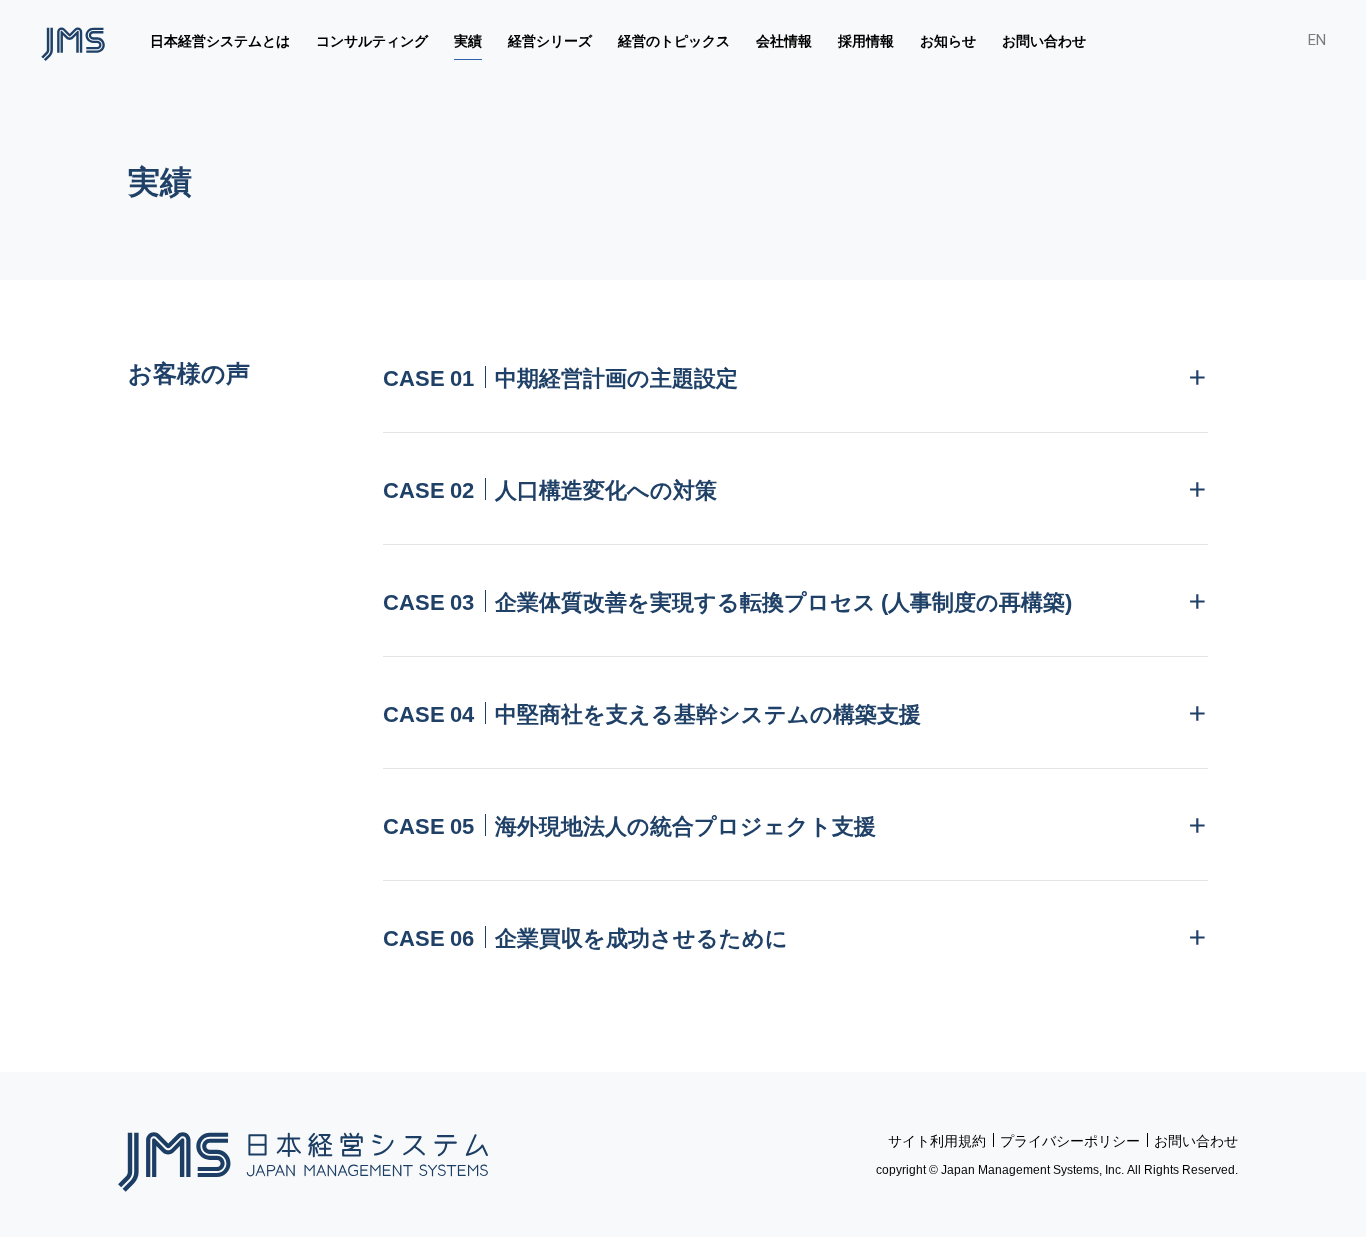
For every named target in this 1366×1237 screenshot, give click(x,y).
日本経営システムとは (220, 40)
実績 (468, 40)
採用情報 (866, 40)
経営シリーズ (550, 40)
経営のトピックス (674, 40)
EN (1317, 40)
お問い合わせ (1044, 40)
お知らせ (948, 40)
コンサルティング (372, 40)
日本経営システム (303, 1154)
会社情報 (784, 40)
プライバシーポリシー (1070, 1140)
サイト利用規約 (937, 1140)
